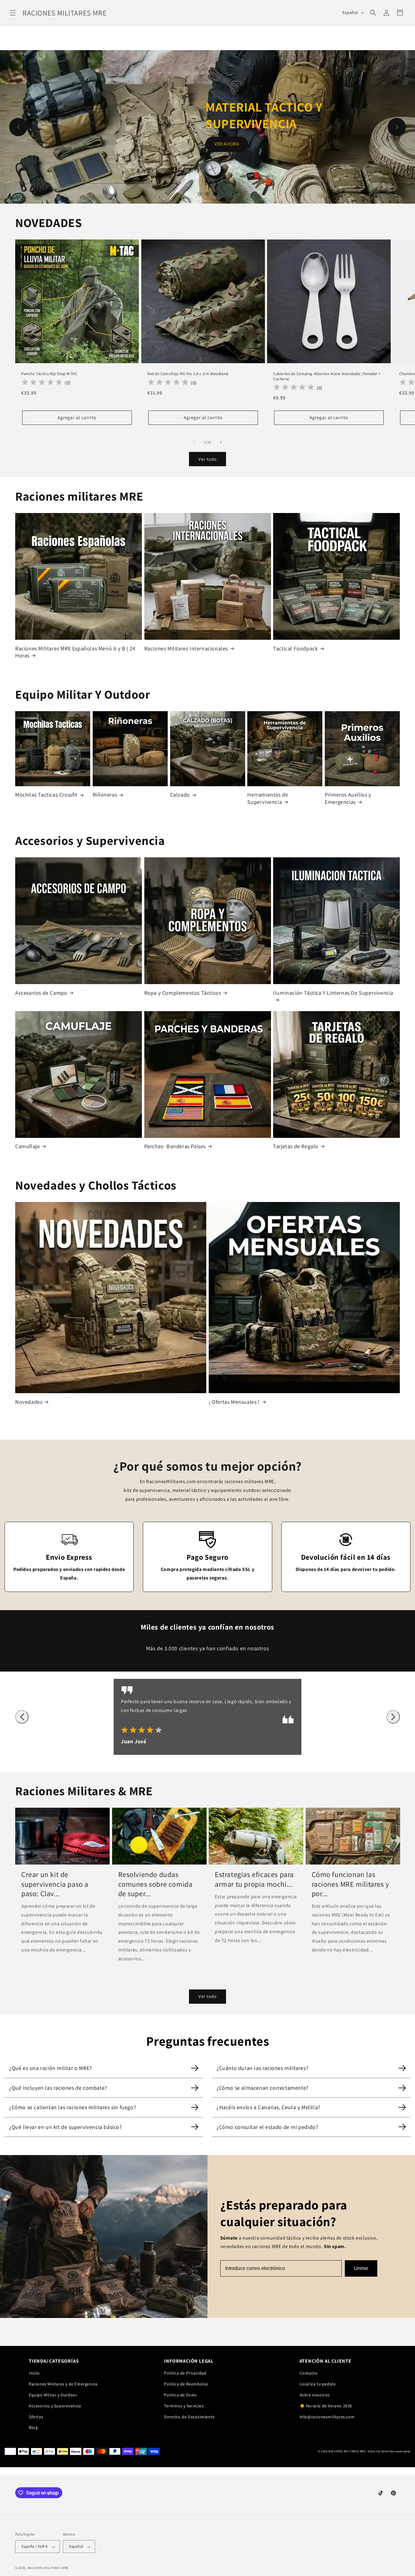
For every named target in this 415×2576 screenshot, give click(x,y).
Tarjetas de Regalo (296, 1146)
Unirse (361, 2268)
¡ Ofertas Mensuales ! (234, 1402)
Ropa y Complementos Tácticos (183, 993)
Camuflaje (27, 1146)
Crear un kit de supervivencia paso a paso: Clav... (55, 1884)
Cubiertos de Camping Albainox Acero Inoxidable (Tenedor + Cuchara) (327, 376)
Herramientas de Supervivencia (268, 798)
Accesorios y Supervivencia (55, 2406)
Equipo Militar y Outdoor (53, 2395)
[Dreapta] (393, 1717)
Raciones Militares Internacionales (186, 648)
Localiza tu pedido (318, 2384)
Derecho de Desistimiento (189, 2417)
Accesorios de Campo (41, 993)
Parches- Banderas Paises (175, 1146)
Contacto (309, 2373)
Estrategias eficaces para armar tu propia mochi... (254, 1879)
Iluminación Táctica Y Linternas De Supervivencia (333, 993)
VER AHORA (227, 136)
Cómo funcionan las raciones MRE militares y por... (350, 1884)
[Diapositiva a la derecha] (221, 442)
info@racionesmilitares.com (327, 2417)
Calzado (180, 795)
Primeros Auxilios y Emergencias (348, 798)
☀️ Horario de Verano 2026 (326, 2406)
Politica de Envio (180, 2395)
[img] (142, 1731)
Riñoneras (105, 795)
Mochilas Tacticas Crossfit (46, 795)
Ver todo (207, 459)
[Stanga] (22, 1717)
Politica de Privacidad (185, 2373)
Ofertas (36, 2417)
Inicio (34, 2373)
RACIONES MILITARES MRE (48, 2568)
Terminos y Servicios (184, 2406)
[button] (13, 13)
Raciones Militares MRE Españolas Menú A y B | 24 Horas (75, 652)
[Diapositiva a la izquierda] (194, 442)
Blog (33, 2427)
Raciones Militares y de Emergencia (63, 2384)
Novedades (29, 1402)
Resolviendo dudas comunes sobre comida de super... (155, 1884)
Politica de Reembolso (186, 2384)
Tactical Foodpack (295, 648)
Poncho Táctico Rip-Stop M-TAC (49, 374)
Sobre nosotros (315, 2395)
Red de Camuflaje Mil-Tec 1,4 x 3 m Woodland (188, 374)
